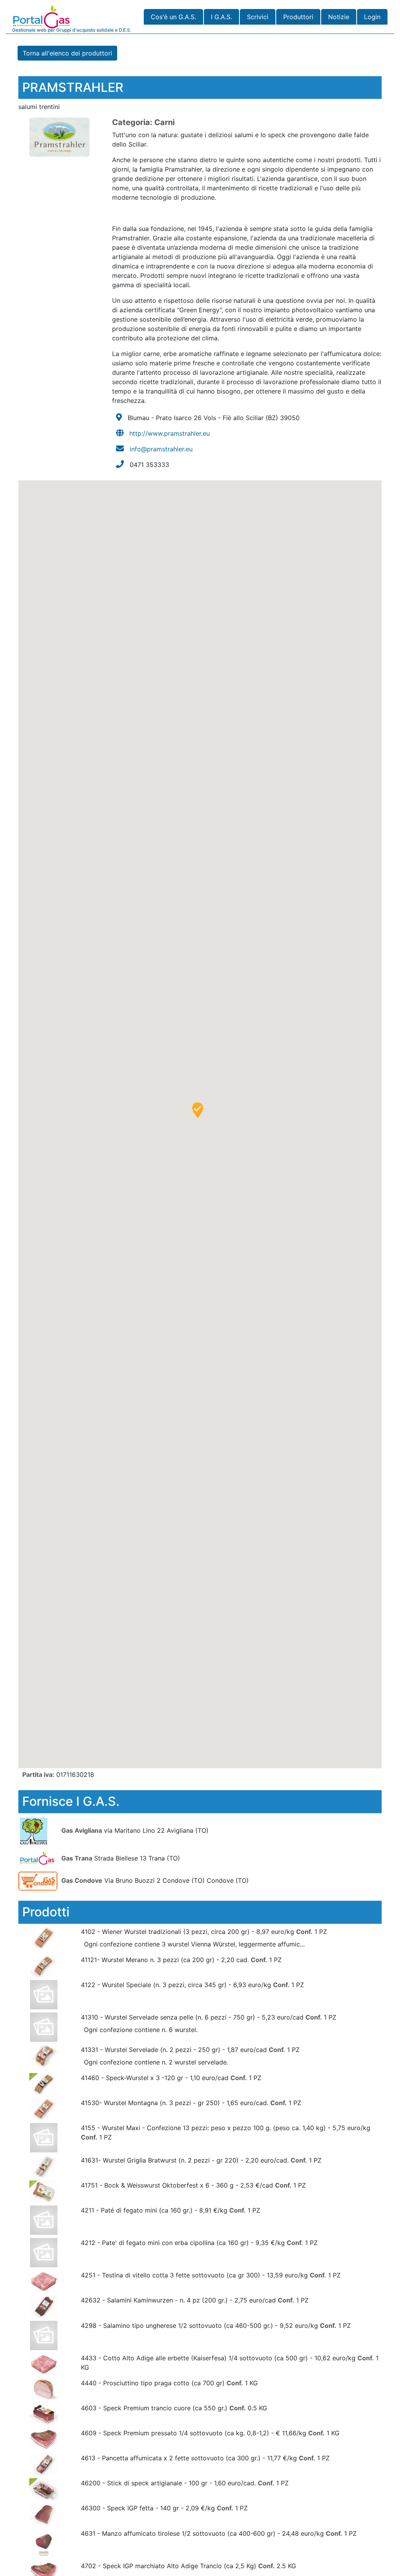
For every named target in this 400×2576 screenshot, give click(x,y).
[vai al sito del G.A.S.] (39, 1830)
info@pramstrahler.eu (161, 449)
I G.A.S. (221, 17)
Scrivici (258, 17)
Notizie (339, 17)
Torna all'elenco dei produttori (67, 53)
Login (372, 17)
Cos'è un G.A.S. (173, 17)
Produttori (298, 17)
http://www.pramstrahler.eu (170, 433)
